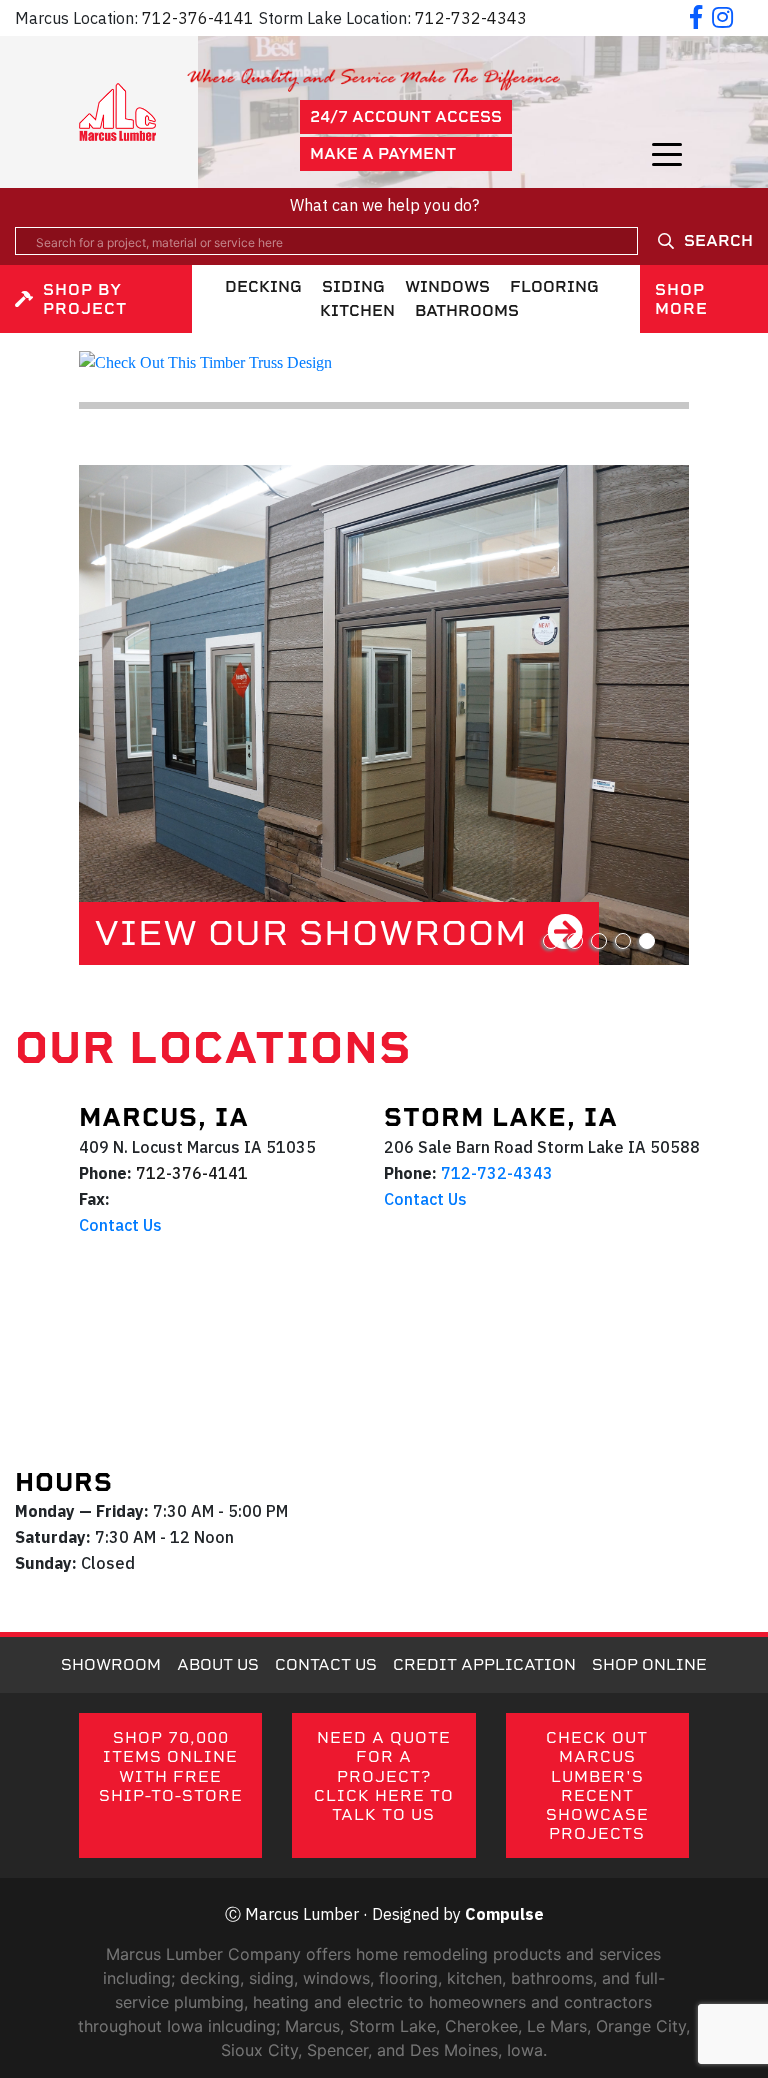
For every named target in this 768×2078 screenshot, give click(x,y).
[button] (551, 941)
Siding (353, 286)
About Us (218, 1664)
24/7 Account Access (406, 116)
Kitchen (357, 310)
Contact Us (120, 1225)
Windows (447, 286)
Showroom (111, 1664)
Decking (263, 286)
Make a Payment (383, 153)
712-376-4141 (198, 18)
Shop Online (649, 1664)
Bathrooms (467, 310)
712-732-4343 (471, 18)
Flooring (554, 286)
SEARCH (718, 240)
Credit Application (484, 1664)
